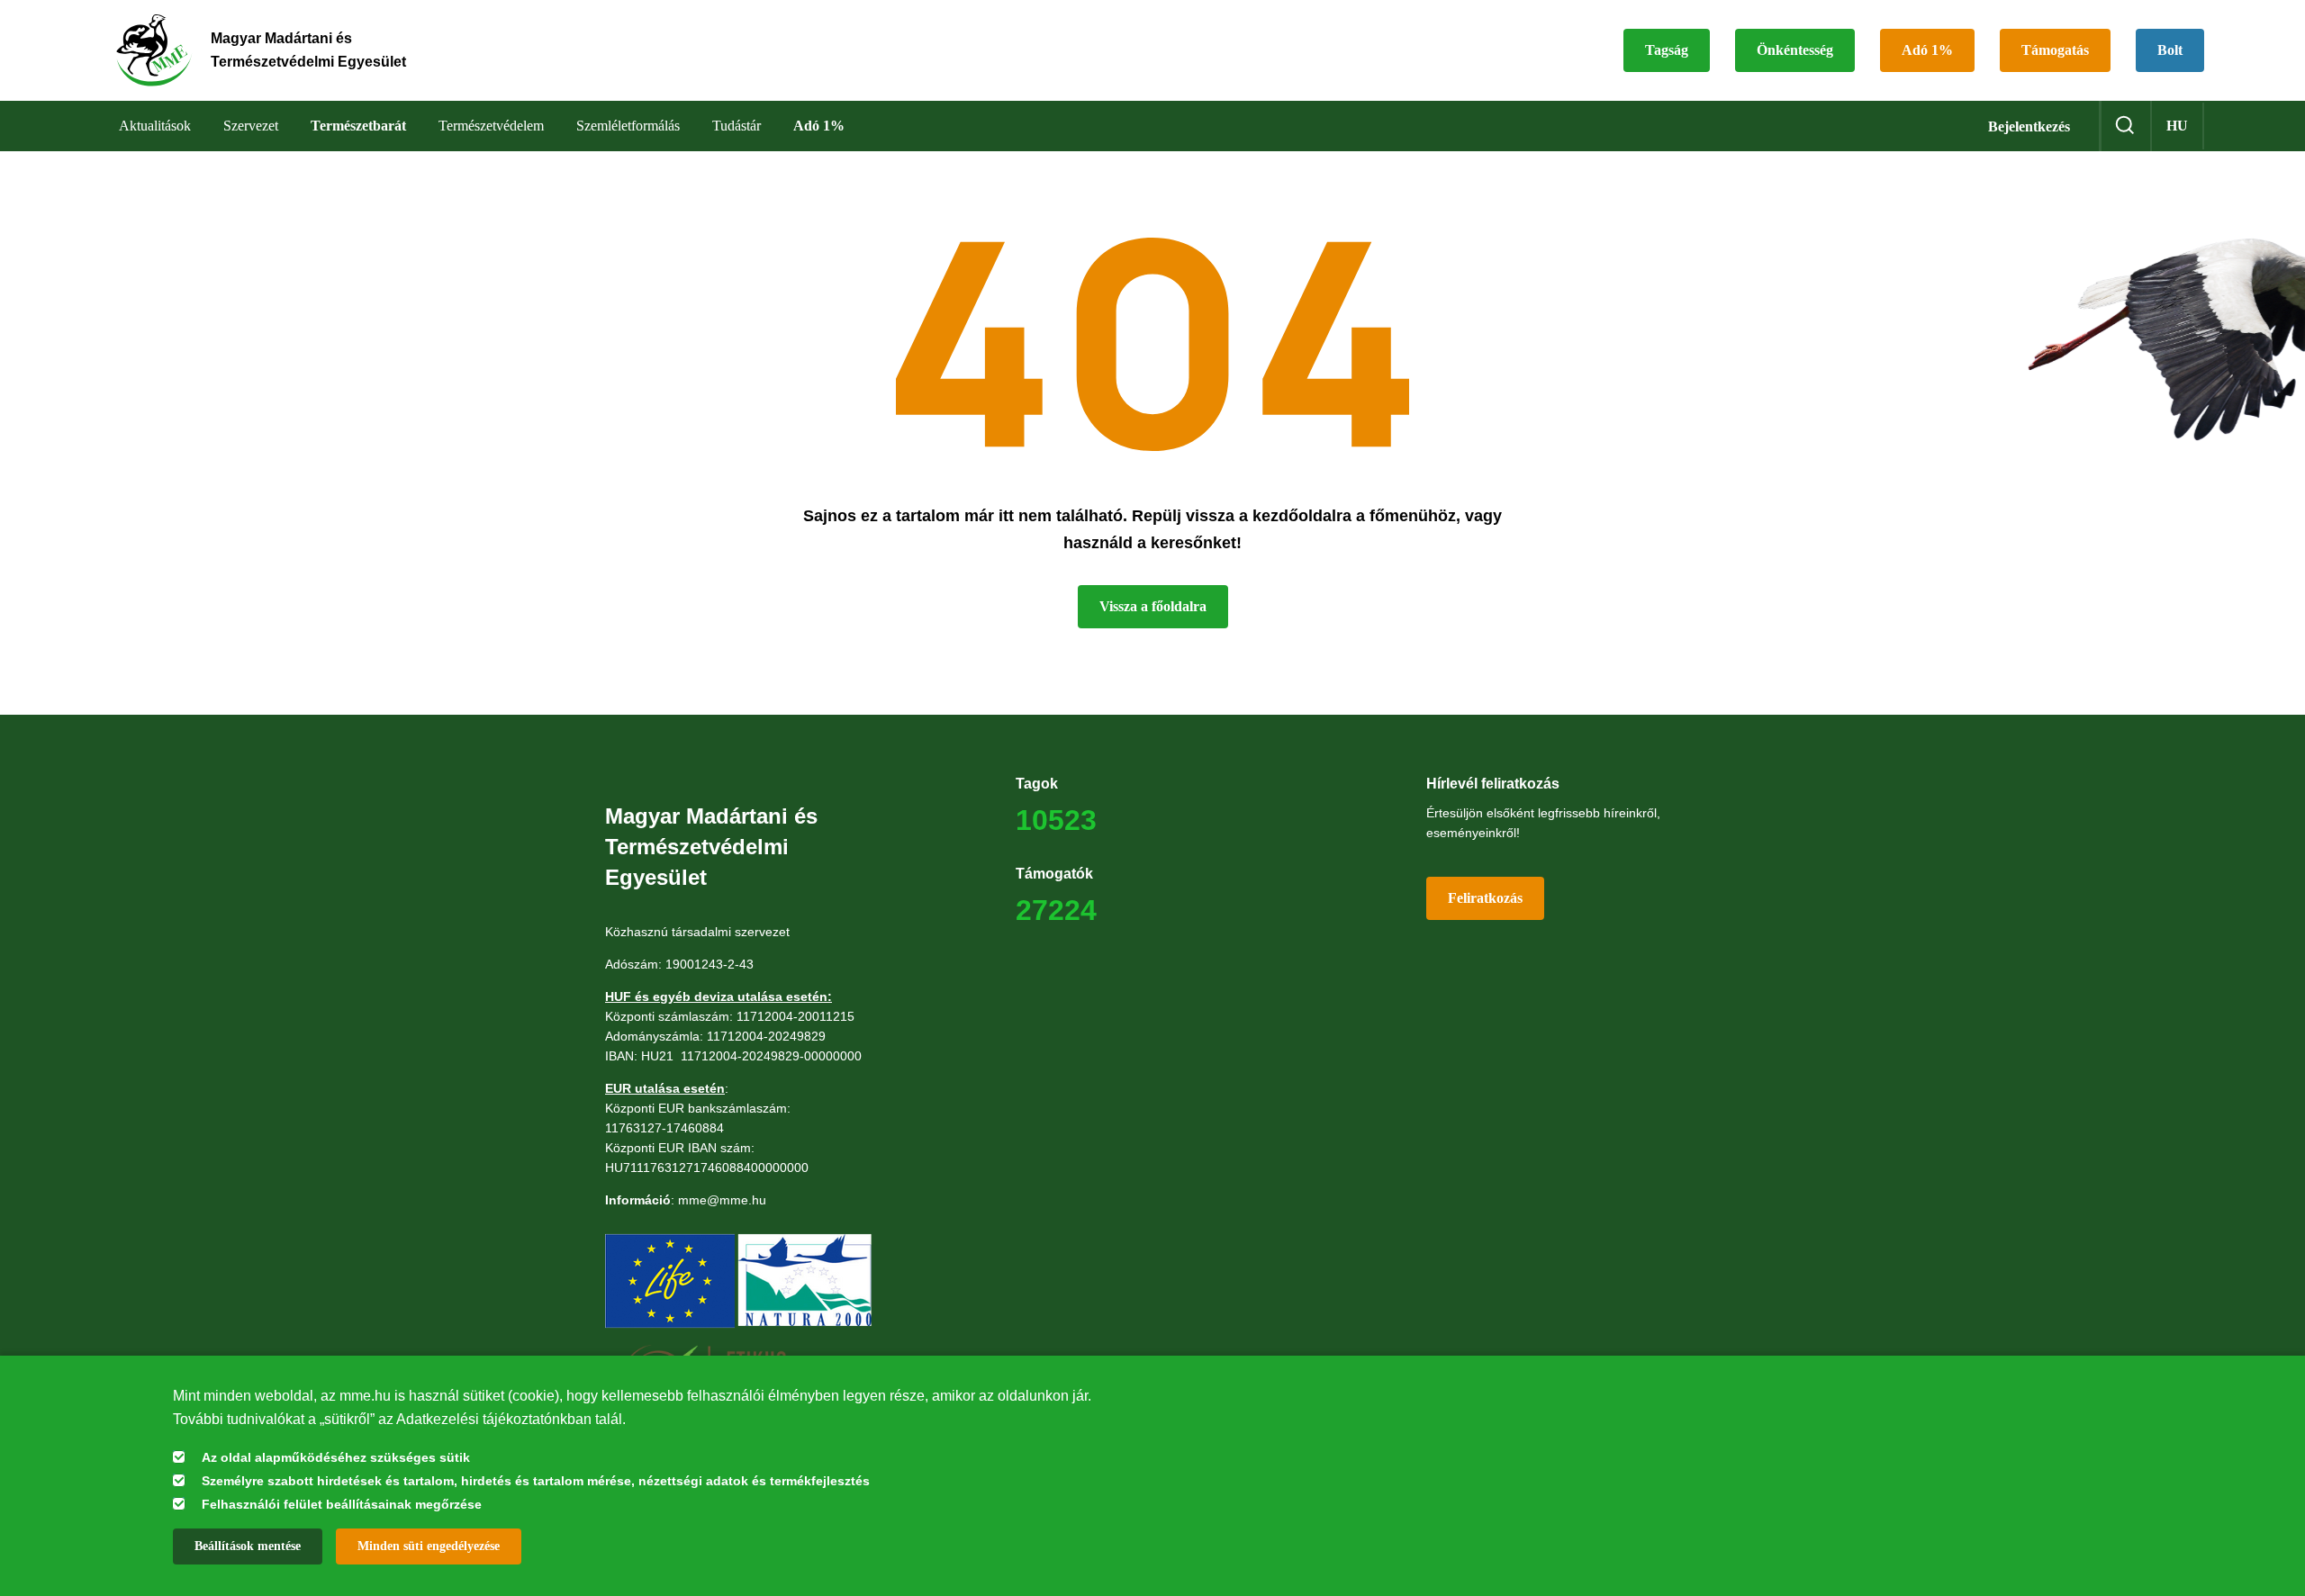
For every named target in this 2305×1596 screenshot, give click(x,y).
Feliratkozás (1485, 898)
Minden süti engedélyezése (429, 1546)
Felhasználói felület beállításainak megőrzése (342, 1504)
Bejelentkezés (2029, 126)
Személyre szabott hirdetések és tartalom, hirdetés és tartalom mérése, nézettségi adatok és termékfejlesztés (536, 1481)
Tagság (1667, 50)
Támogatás (2055, 50)
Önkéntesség (1795, 50)
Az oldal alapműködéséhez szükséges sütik (336, 1457)
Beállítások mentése (248, 1546)
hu (2177, 126)
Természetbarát (358, 126)
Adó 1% (1927, 50)
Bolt (2170, 50)
